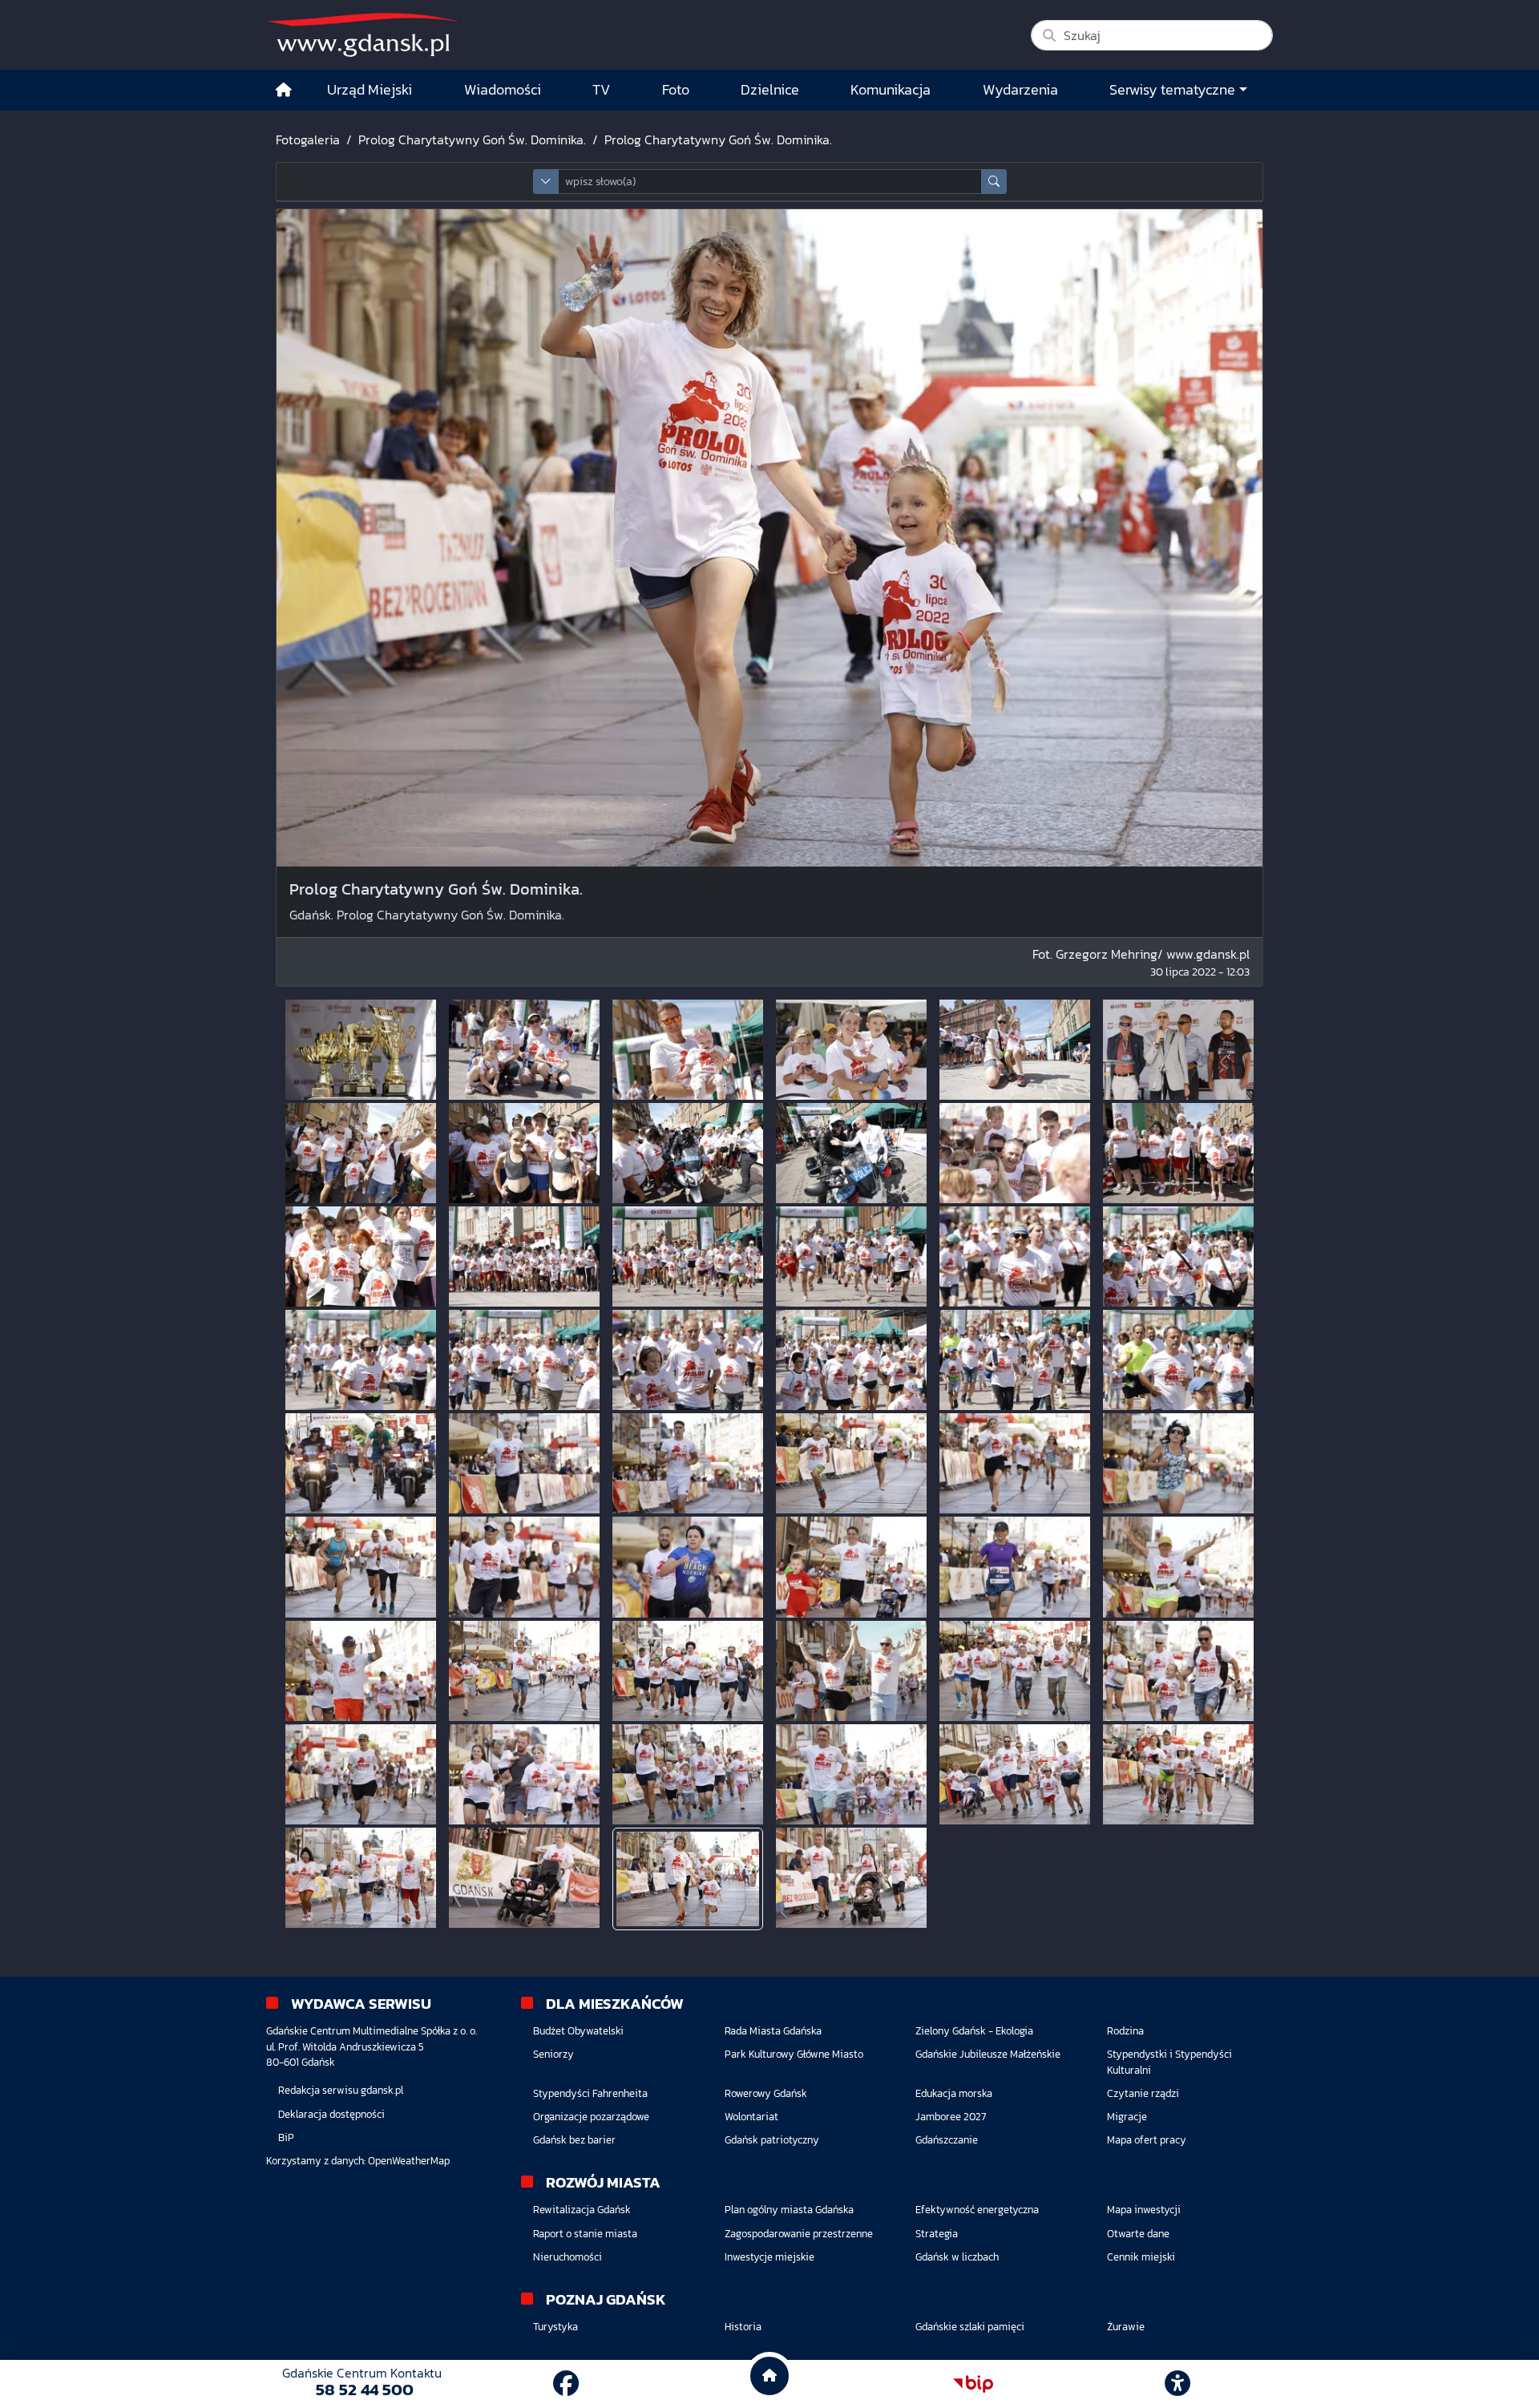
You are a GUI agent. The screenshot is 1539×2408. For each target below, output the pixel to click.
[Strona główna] (284, 90)
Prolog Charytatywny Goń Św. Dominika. (472, 139)
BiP (286, 2137)
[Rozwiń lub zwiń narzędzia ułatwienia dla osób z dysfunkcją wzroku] (1177, 2384)
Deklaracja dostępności (331, 2114)
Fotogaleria (308, 139)
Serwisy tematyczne (1172, 90)
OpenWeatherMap (409, 2161)
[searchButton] (994, 182)
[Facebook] (566, 2384)
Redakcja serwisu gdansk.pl (341, 2090)
